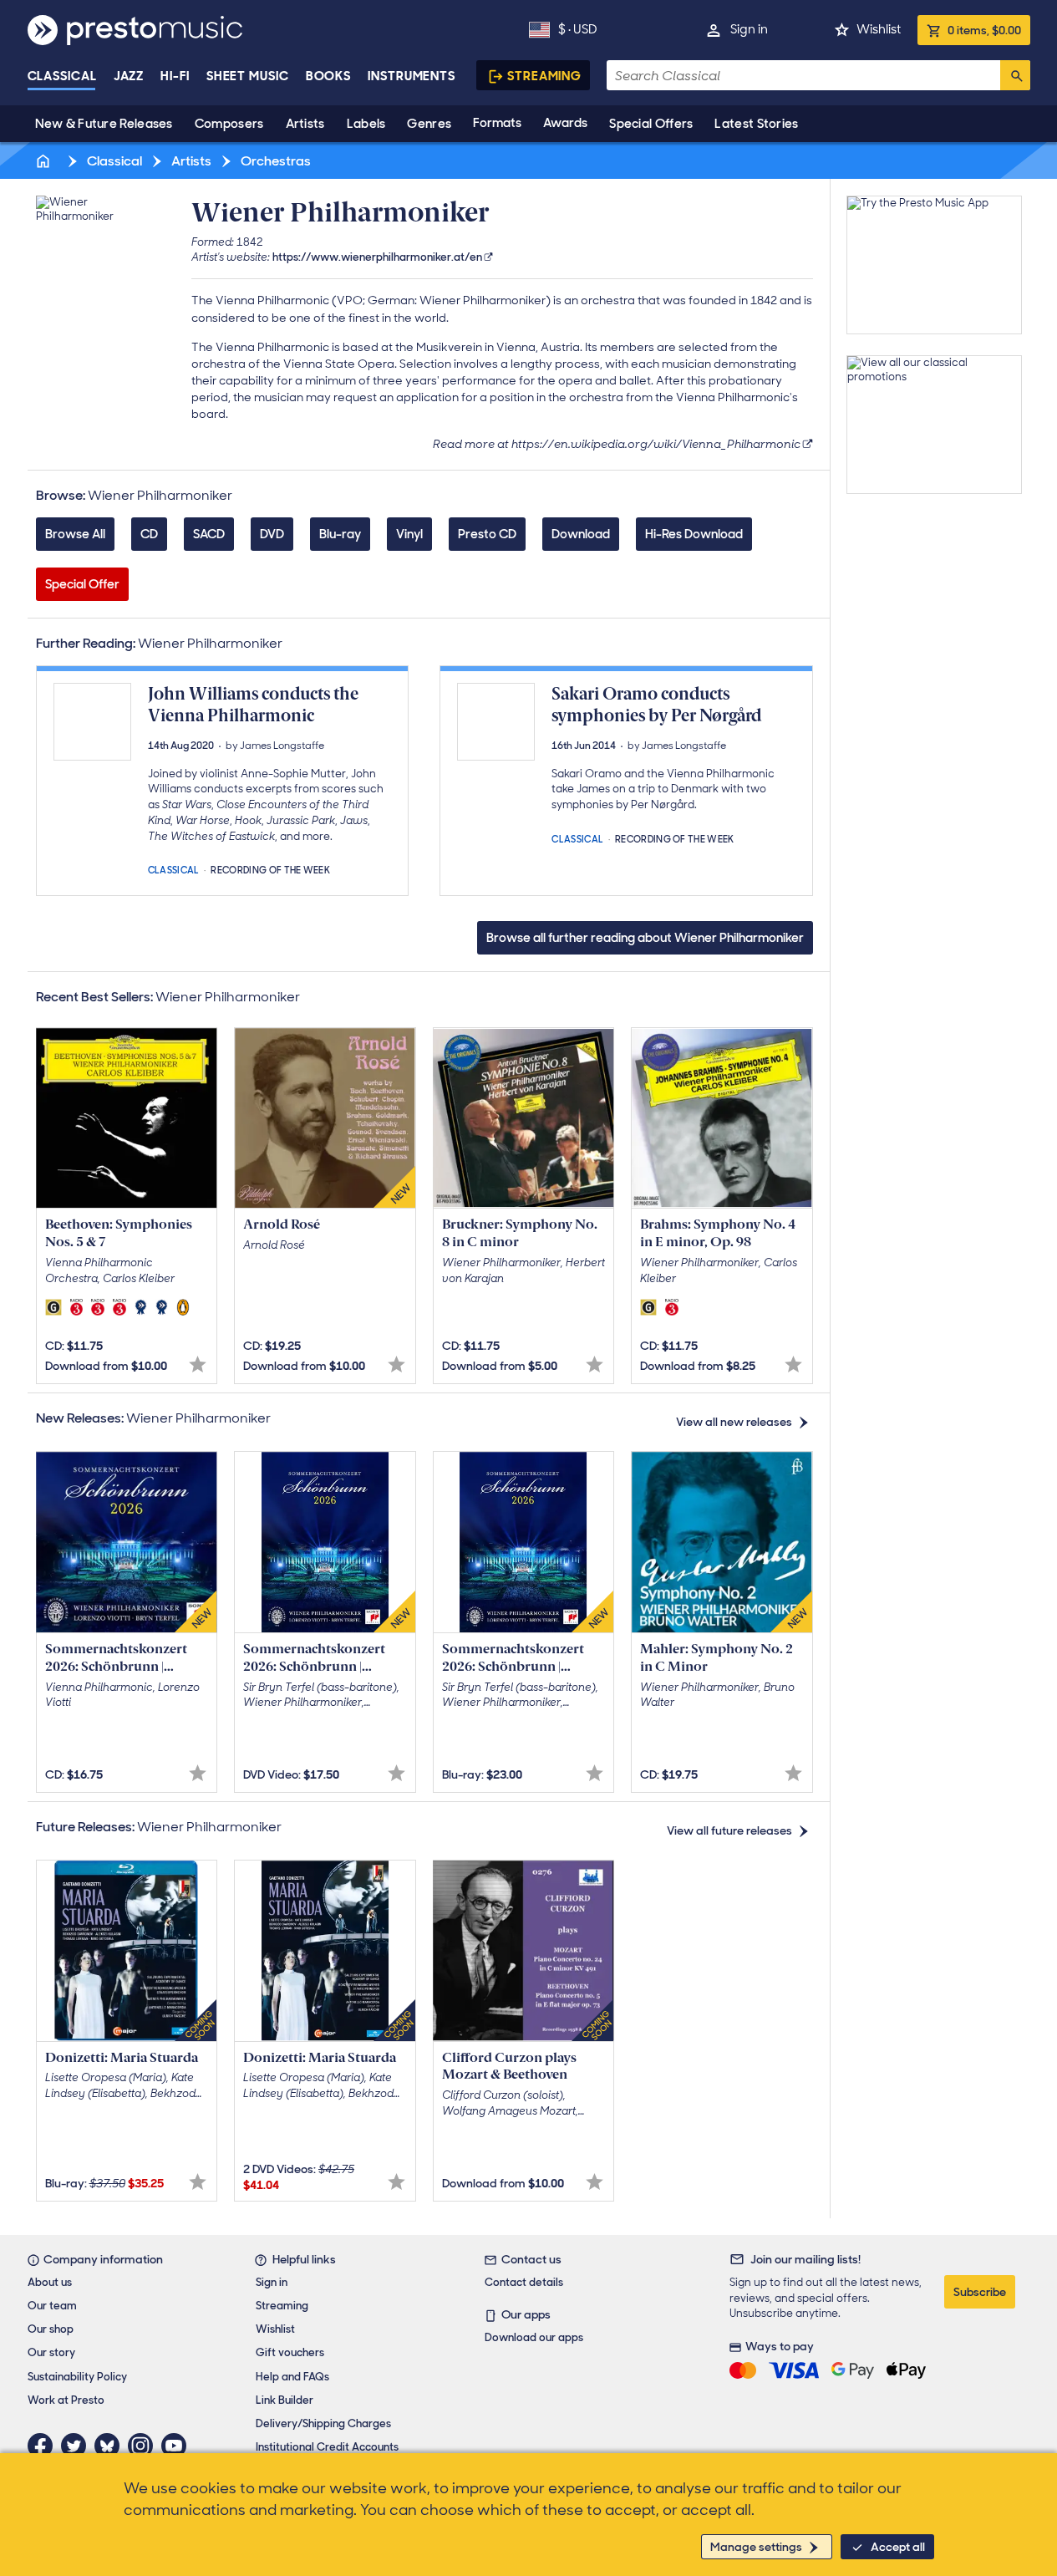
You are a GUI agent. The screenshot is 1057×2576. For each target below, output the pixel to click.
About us (50, 2282)
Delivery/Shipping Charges (323, 2423)
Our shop (51, 2329)
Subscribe (980, 2292)
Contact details (524, 2282)
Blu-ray (340, 534)
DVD (272, 534)
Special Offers (651, 124)
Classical (62, 76)
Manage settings (756, 2547)
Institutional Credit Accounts (327, 2447)
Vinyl (409, 534)
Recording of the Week (270, 869)
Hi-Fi (175, 76)
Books (329, 76)
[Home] (45, 161)
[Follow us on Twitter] (78, 2446)
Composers (229, 124)
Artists (305, 124)
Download (581, 534)
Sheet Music (248, 76)
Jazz (129, 76)
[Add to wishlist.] (198, 1364)
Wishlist (879, 29)
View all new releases (734, 1422)
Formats (497, 123)
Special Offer (82, 584)
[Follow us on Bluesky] (111, 2446)
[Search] (1015, 75)
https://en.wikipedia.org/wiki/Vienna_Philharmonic (656, 444)
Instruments (412, 76)
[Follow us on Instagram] (145, 2446)
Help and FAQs (292, 2377)
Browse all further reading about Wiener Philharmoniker (645, 938)
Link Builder (285, 2400)
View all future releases (729, 1830)
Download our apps (534, 2337)
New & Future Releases (104, 124)
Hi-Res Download (694, 534)
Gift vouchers (290, 2352)
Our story (51, 2352)
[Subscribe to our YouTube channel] (178, 2446)
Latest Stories (756, 124)
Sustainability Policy (77, 2377)
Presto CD (487, 534)
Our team (52, 2306)
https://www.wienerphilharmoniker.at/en (377, 257)
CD (149, 534)
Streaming (544, 76)
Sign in (749, 29)
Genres (429, 124)
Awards (565, 123)
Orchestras (274, 161)
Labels (366, 124)
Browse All (75, 534)
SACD (209, 534)
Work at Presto (66, 2400)
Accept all (898, 2547)
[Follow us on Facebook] (44, 2446)
